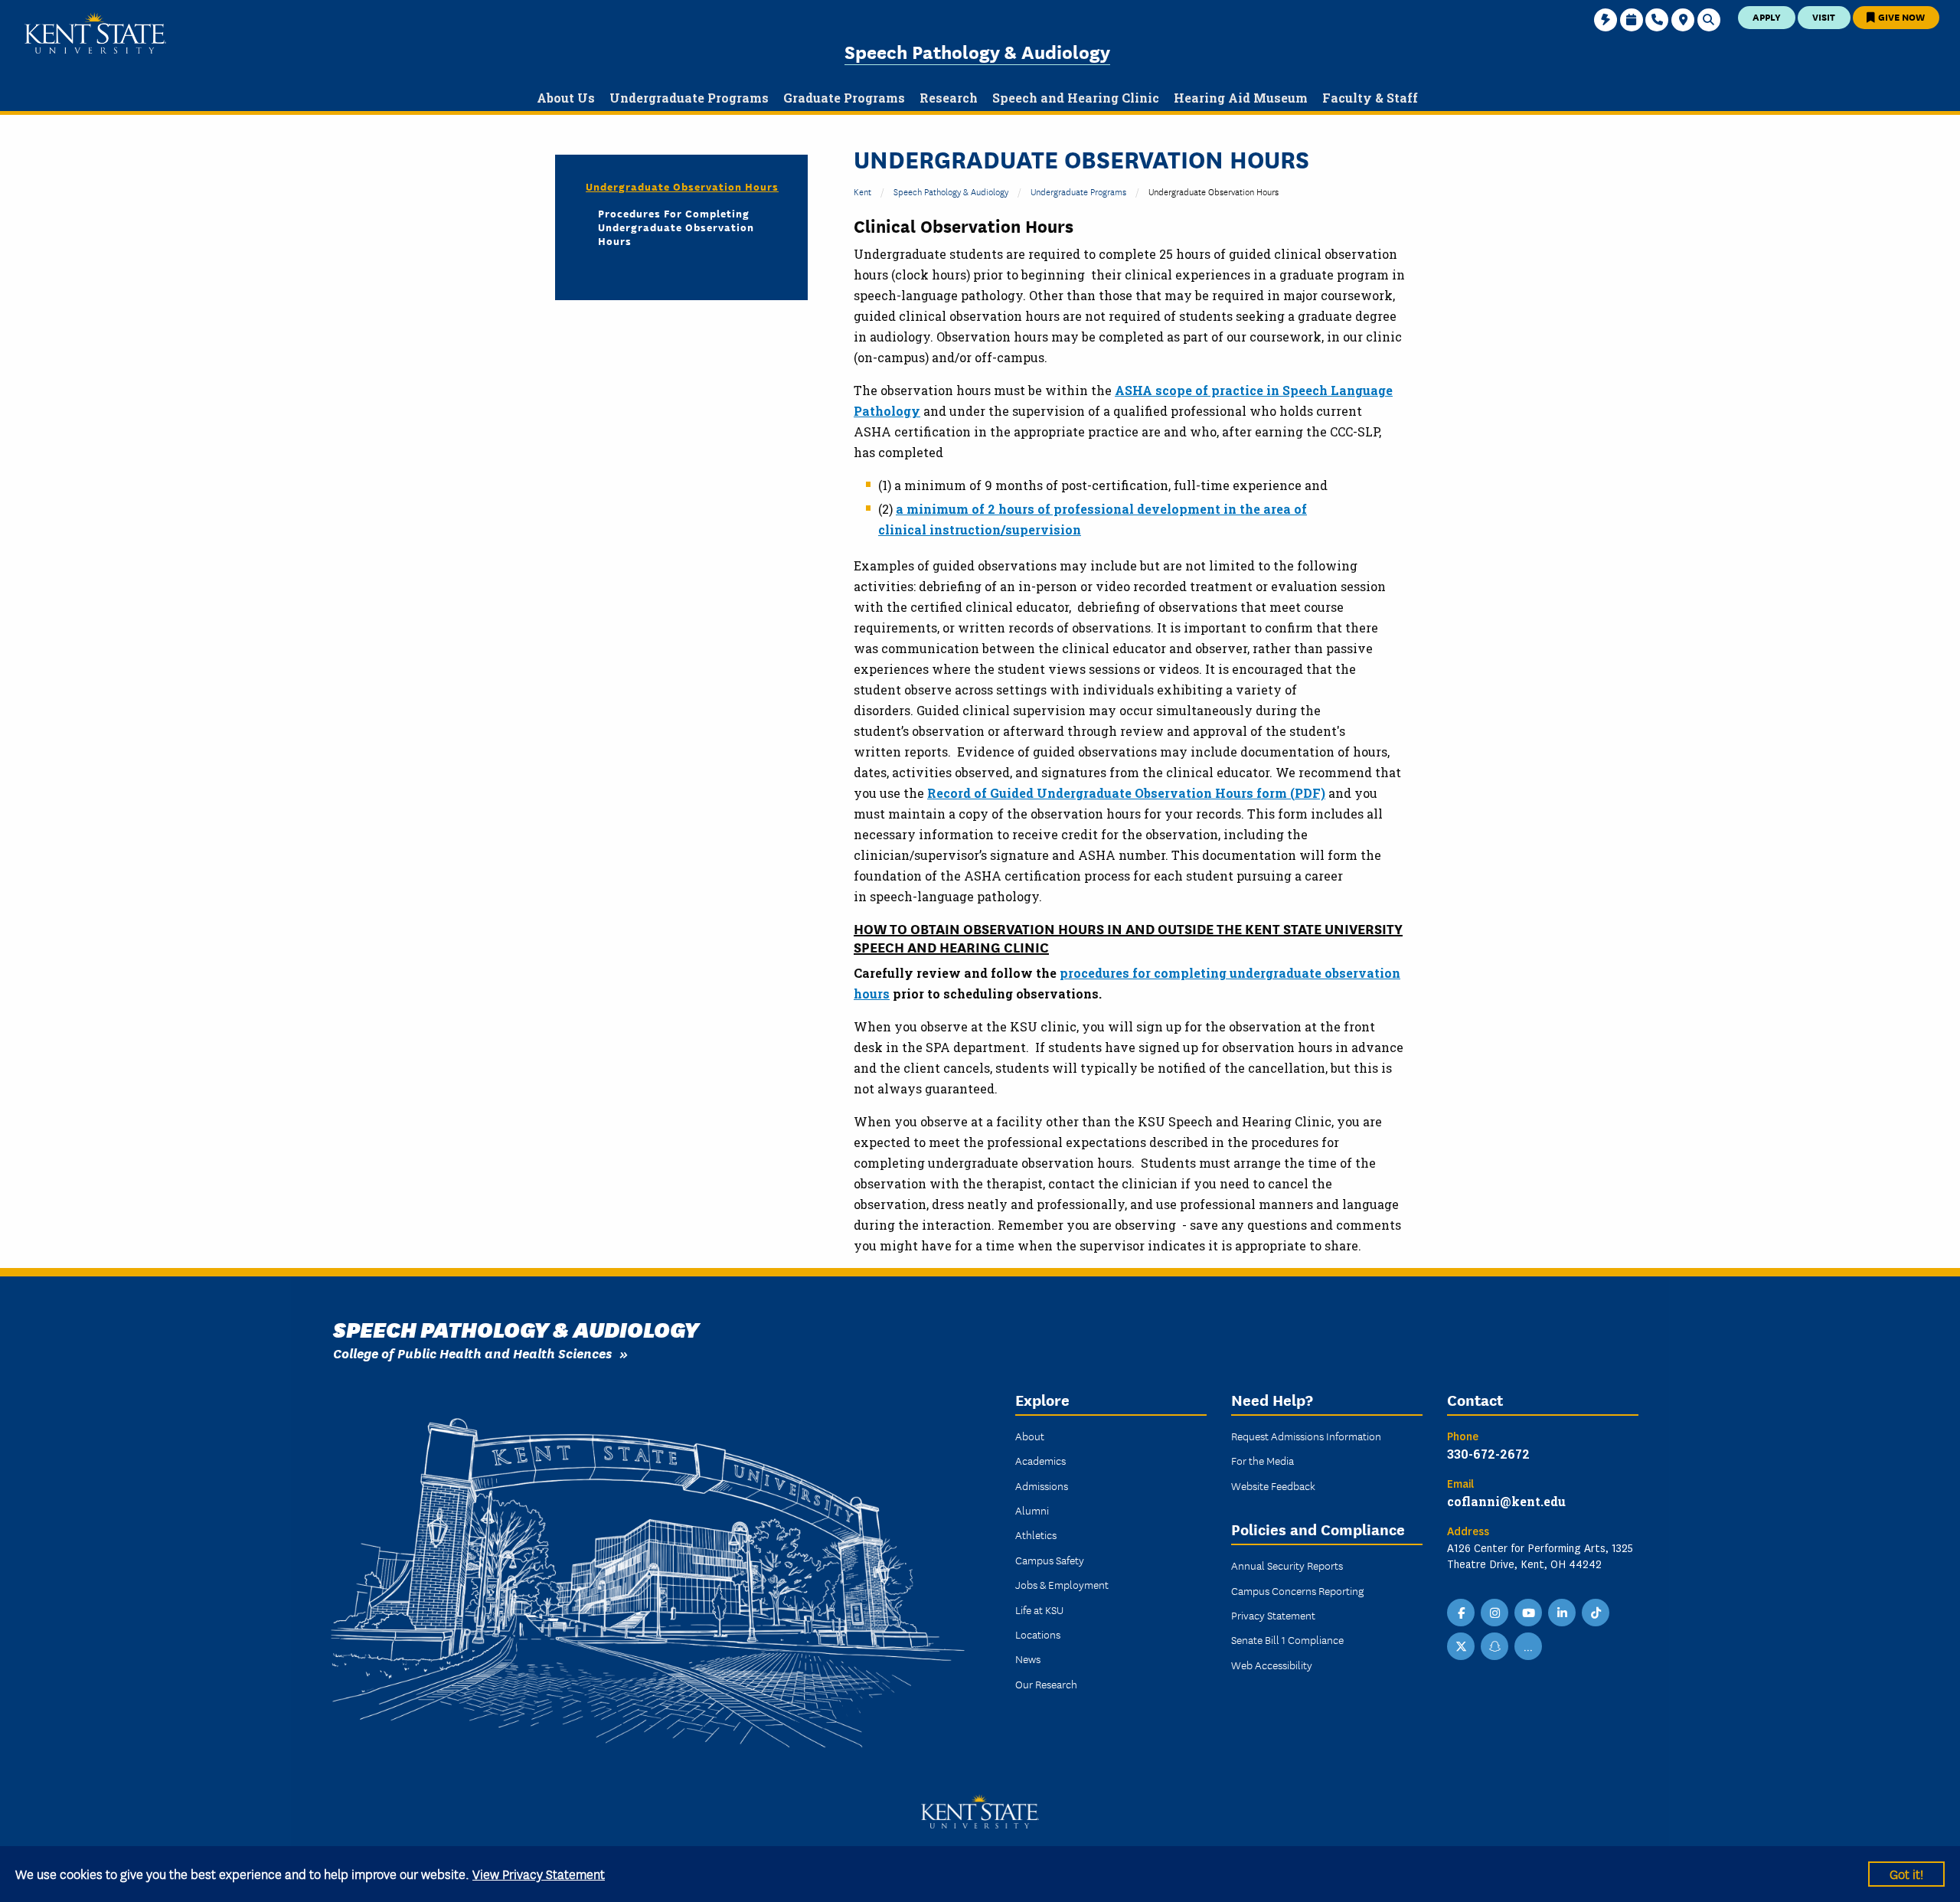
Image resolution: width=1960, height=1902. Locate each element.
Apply (1767, 16)
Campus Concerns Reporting (1297, 1590)
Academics (1040, 1460)
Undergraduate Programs (1078, 191)
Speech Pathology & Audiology (977, 51)
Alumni (1032, 1510)
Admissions (1042, 1485)
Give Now (1900, 16)
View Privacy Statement (539, 1873)
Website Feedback (1273, 1485)
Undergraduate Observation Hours (682, 186)
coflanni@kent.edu (1506, 1501)
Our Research (1046, 1684)
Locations (1038, 1634)
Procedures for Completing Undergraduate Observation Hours (676, 227)
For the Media (1263, 1460)
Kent (862, 191)
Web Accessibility (1272, 1665)
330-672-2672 (1488, 1454)
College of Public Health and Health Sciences (472, 1353)
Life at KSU (1039, 1610)
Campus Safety (1050, 1560)
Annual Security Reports (1287, 1565)
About (1030, 1436)
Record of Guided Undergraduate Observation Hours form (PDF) (1126, 793)
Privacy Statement (1273, 1615)
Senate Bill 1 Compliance (1287, 1639)
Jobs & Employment (1062, 1584)
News (1028, 1659)
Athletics (1036, 1534)
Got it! (1906, 1873)
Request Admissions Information (1306, 1436)
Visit (1824, 16)
